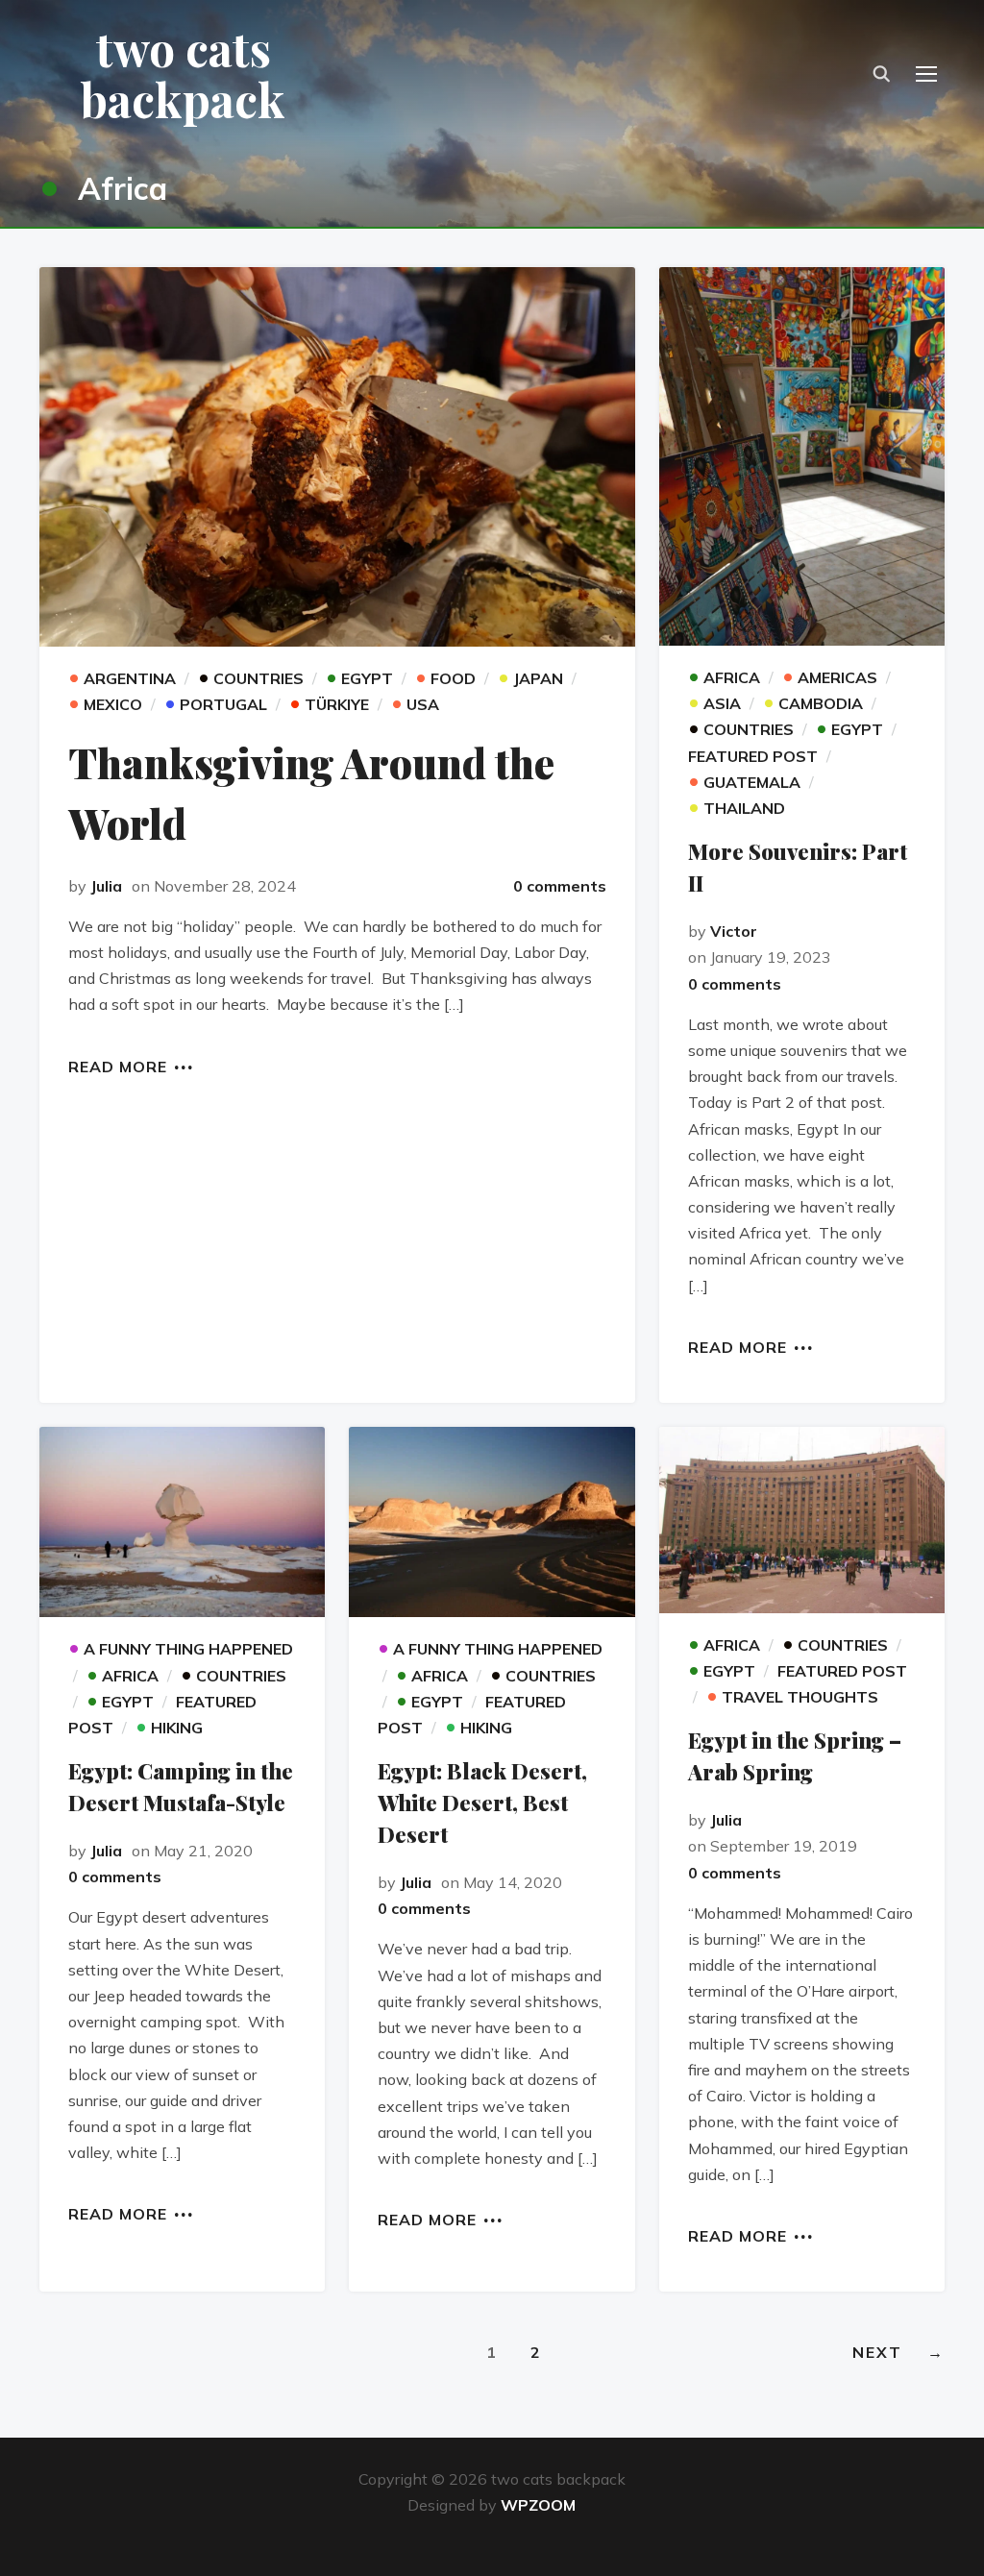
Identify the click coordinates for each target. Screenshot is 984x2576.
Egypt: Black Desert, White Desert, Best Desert (482, 1803)
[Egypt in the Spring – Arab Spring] (802, 1520)
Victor (734, 931)
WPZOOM (538, 2505)
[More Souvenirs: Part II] (802, 456)
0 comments (560, 886)
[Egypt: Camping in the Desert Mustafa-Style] (182, 1522)
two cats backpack (183, 74)
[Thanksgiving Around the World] (337, 457)
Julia (106, 886)
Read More (118, 1066)
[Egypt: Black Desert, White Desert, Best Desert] (492, 1522)
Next (898, 2352)
